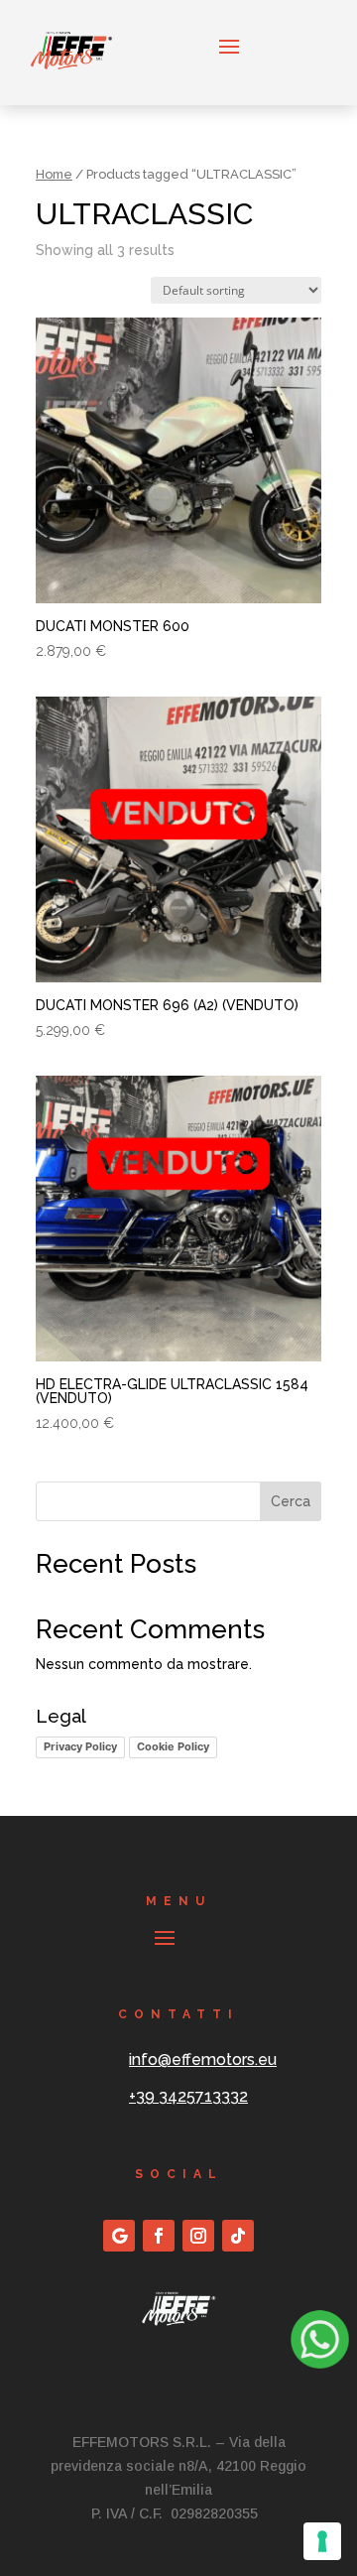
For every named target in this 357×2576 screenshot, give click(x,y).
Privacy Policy (80, 1746)
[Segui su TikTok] (238, 2236)
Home (54, 174)
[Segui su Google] (119, 2236)
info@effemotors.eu (203, 2060)
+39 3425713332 (188, 2096)
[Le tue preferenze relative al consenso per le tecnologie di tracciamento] (322, 2541)
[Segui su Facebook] (159, 2236)
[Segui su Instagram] (198, 2236)
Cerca (291, 1501)
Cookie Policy (173, 1746)
